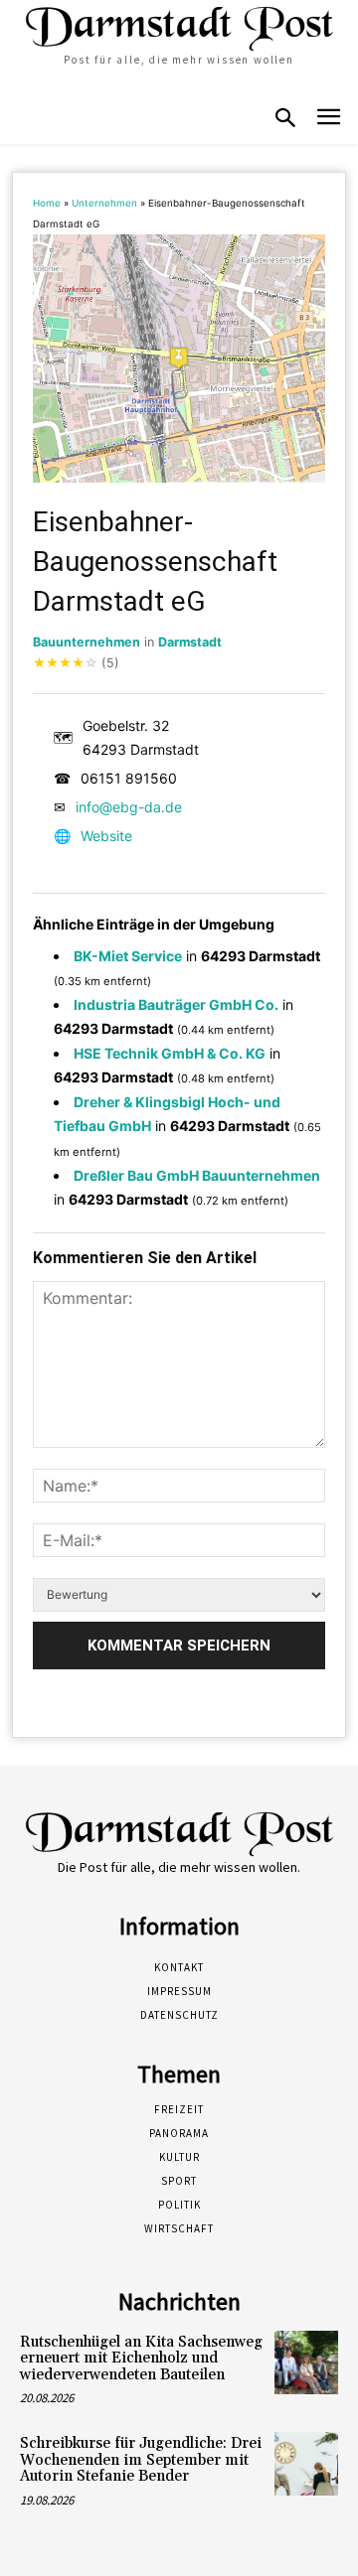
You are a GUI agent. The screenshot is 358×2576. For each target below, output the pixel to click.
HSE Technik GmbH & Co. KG (170, 1053)
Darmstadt (190, 642)
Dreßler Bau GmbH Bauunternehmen (197, 1175)
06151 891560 (129, 778)
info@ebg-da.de (129, 807)
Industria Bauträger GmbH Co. (176, 1004)
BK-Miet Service (128, 956)
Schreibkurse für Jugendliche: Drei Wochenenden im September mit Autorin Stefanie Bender (141, 2460)
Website (106, 836)
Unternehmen (104, 203)
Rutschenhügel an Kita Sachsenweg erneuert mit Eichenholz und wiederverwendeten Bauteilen (141, 2359)
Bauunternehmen (87, 642)
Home (47, 203)
